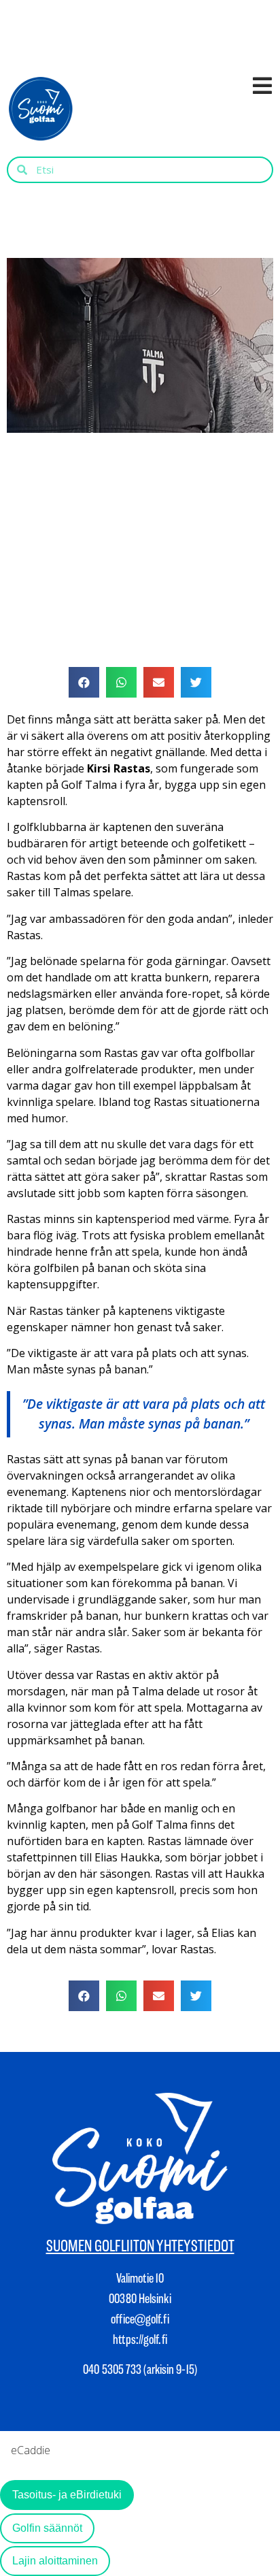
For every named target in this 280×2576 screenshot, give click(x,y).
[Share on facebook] (84, 682)
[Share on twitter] (196, 682)
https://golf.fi (140, 2339)
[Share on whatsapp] (121, 682)
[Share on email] (159, 682)
